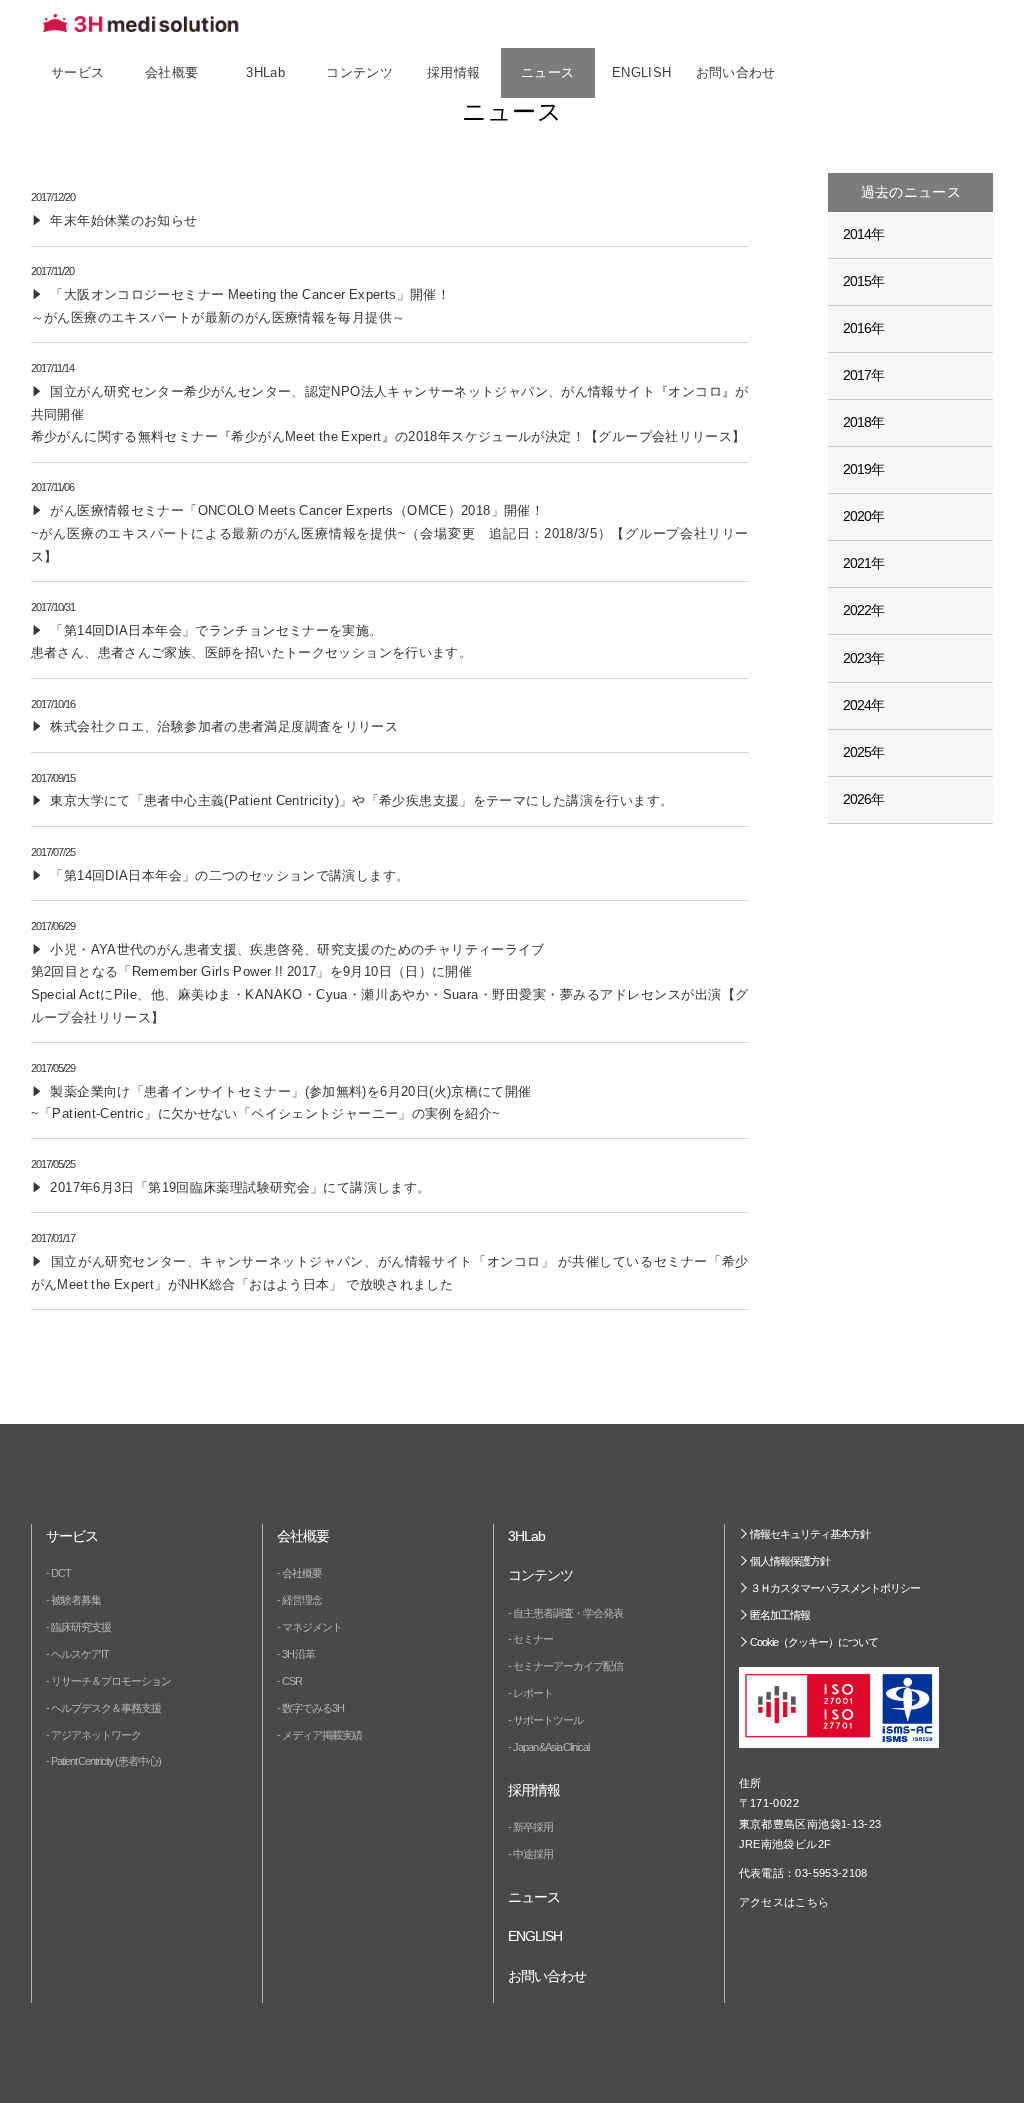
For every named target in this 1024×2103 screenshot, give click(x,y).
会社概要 (302, 1573)
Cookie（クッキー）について (814, 1642)
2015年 (863, 281)
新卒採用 (533, 1827)
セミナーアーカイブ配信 (568, 1666)
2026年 (863, 799)
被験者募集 (76, 1600)
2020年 (863, 516)
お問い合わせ (736, 73)
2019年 (863, 469)
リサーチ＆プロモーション (111, 1681)
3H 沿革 (298, 1654)
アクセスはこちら (784, 1902)
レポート (533, 1693)
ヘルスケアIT (80, 1654)
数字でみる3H (313, 1708)
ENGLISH (642, 73)
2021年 (863, 563)
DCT (61, 1573)
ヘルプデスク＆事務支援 (106, 1708)
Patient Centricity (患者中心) (106, 1761)
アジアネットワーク (96, 1735)
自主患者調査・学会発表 (568, 1613)
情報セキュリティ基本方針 (810, 1534)
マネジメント (312, 1627)
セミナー (533, 1639)
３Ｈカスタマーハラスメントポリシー (835, 1588)
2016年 (863, 328)
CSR (292, 1681)
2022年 (863, 610)
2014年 (863, 234)
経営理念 (302, 1600)
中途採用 (533, 1854)
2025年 (863, 752)
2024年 (863, 705)
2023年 (863, 658)
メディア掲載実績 (322, 1735)
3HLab (265, 73)
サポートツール (548, 1720)
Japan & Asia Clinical (551, 1747)
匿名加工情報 (780, 1615)
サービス (78, 73)
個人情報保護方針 (790, 1561)
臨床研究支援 (81, 1627)
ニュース (548, 73)
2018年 (863, 422)
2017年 (863, 375)
